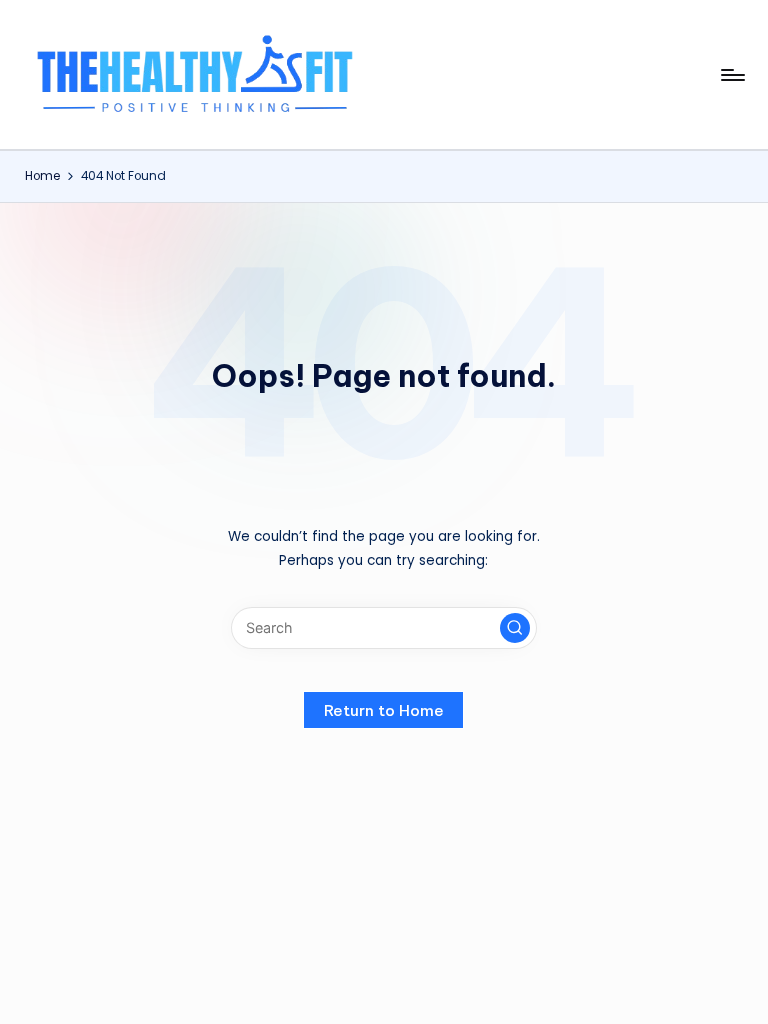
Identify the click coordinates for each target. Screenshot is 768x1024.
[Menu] (731, 75)
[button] (515, 628)
